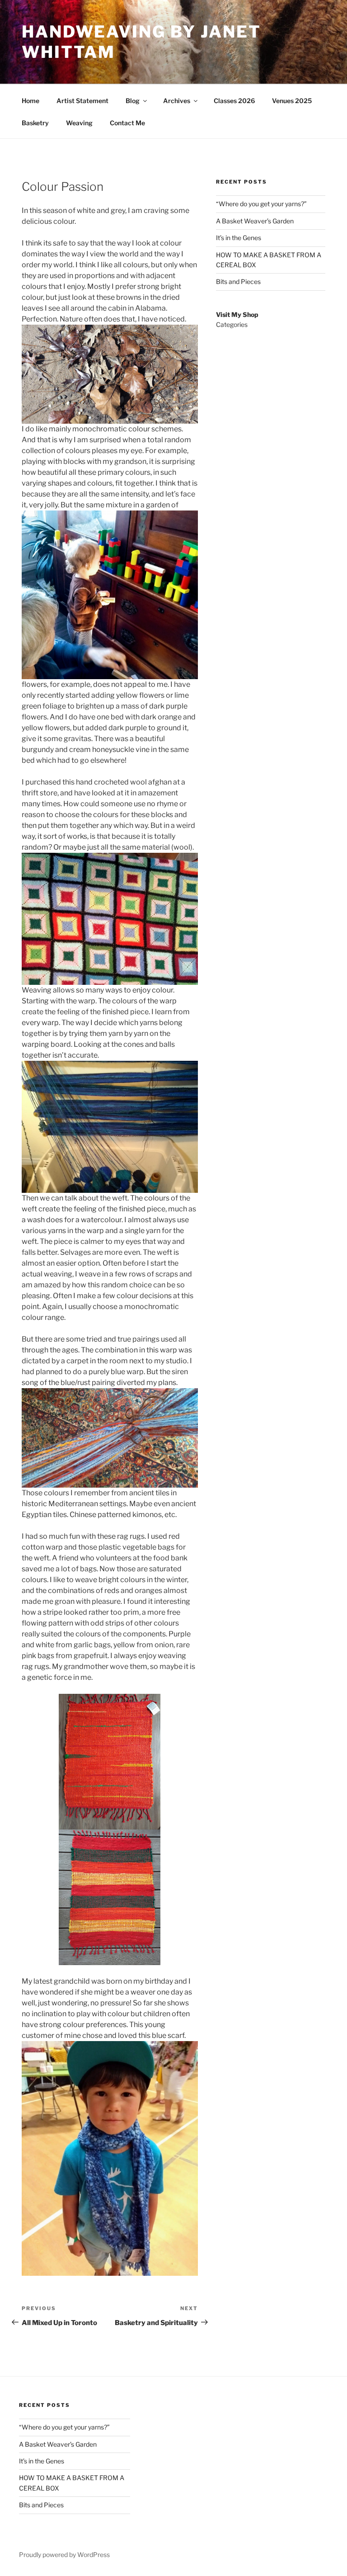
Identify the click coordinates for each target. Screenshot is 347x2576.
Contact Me (127, 123)
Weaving (79, 123)
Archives (177, 101)
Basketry (35, 123)
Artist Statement (82, 101)
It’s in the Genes (239, 238)
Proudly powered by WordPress (64, 2555)
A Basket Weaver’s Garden (255, 221)
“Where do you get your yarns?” (261, 204)
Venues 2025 (292, 101)
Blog (133, 101)
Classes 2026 (234, 101)
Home (30, 101)
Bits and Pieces (238, 281)
